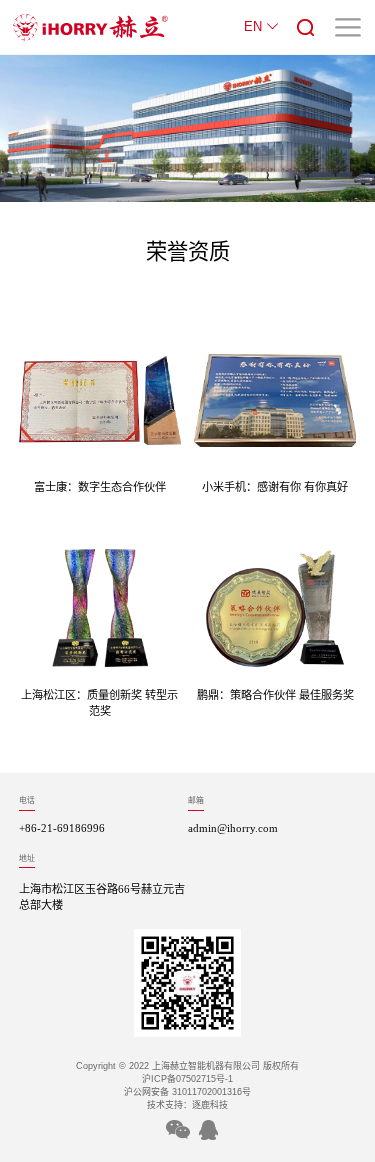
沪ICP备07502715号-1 (187, 1079)
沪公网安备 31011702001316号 (187, 1092)
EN (255, 26)
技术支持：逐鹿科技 (187, 1105)
